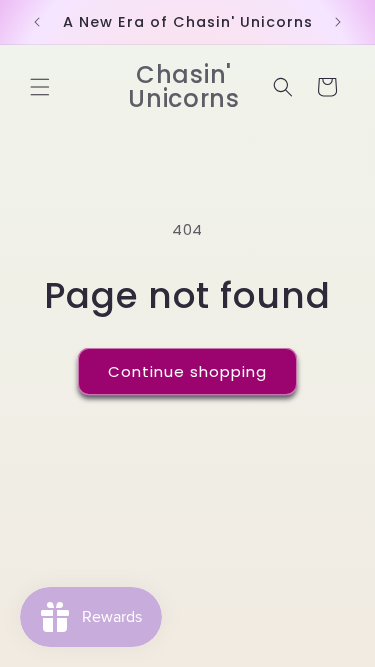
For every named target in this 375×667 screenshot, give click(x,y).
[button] (40, 87)
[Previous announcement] (37, 22)
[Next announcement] (338, 22)
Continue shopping (187, 371)
